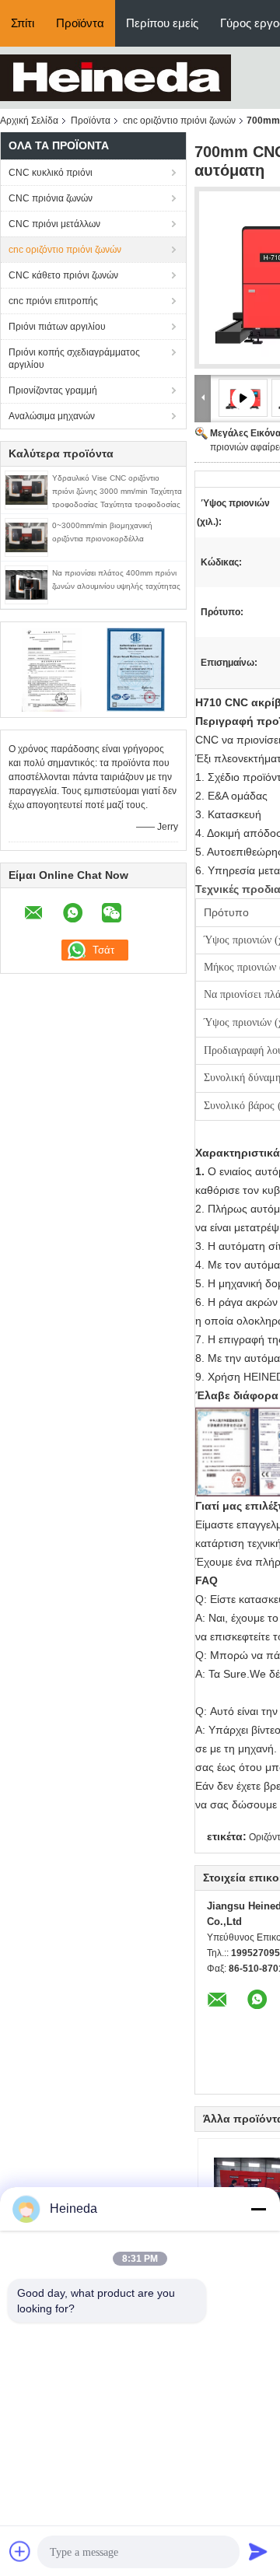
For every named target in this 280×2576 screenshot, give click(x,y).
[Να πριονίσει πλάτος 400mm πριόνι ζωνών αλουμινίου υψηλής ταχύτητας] (26, 584)
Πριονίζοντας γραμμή (53, 390)
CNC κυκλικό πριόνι (51, 173)
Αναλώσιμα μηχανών (52, 416)
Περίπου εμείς (162, 23)
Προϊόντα (80, 23)
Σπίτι (23, 23)
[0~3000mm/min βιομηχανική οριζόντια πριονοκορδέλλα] (26, 537)
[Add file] (20, 2551)
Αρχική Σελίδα (29, 121)
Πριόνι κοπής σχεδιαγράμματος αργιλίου (74, 359)
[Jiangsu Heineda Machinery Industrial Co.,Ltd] (115, 77)
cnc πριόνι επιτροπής (53, 301)
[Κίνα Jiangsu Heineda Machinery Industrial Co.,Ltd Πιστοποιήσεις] (51, 669)
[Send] (258, 2551)
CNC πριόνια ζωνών (51, 198)
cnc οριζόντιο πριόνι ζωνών (179, 121)
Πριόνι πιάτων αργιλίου (57, 327)
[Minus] (258, 2209)
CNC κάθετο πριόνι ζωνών (63, 275)
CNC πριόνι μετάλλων (54, 224)
